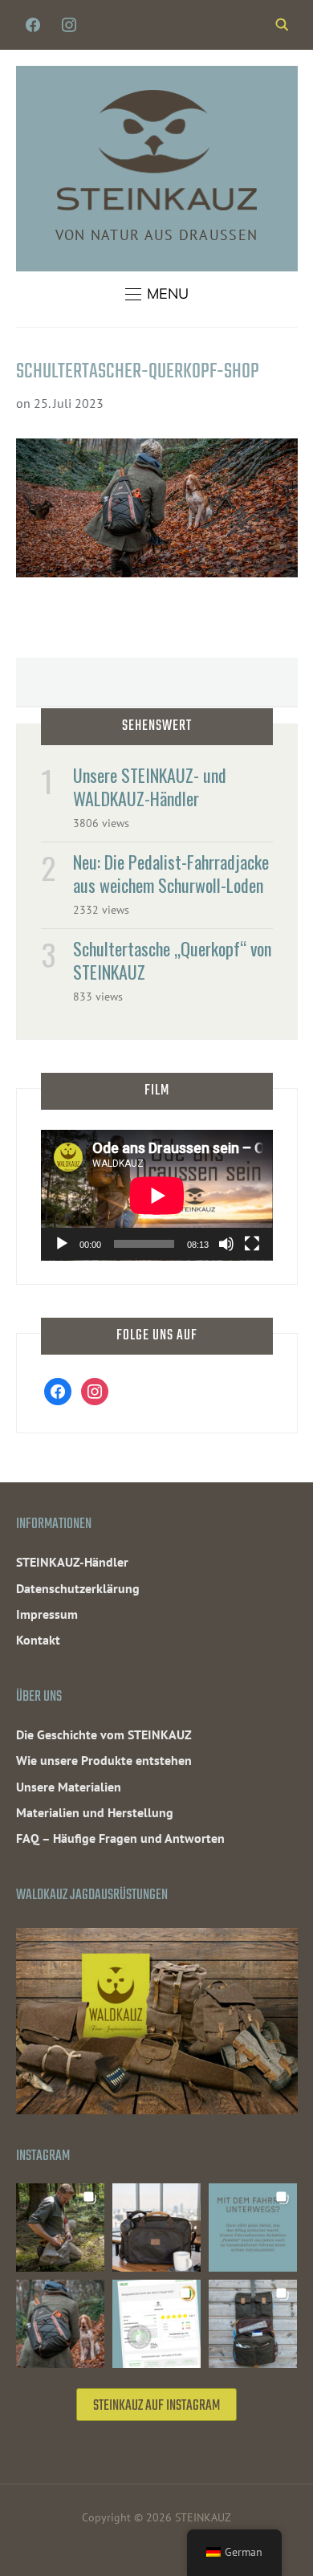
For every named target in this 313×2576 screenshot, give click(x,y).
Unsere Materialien (69, 1787)
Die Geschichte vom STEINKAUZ (104, 1734)
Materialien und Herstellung (95, 1812)
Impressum (47, 1614)
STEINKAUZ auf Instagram (156, 2406)
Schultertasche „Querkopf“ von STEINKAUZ (172, 960)
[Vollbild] (252, 1244)
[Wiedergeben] (62, 1244)
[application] (157, 1195)
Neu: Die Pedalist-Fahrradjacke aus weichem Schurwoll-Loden (171, 873)
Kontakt (38, 1640)
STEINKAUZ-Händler (72, 1562)
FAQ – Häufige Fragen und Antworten (120, 1838)
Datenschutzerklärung (78, 1588)
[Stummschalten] (226, 1244)
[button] (157, 294)
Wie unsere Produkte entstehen (104, 1760)
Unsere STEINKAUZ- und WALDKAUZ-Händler (150, 787)
